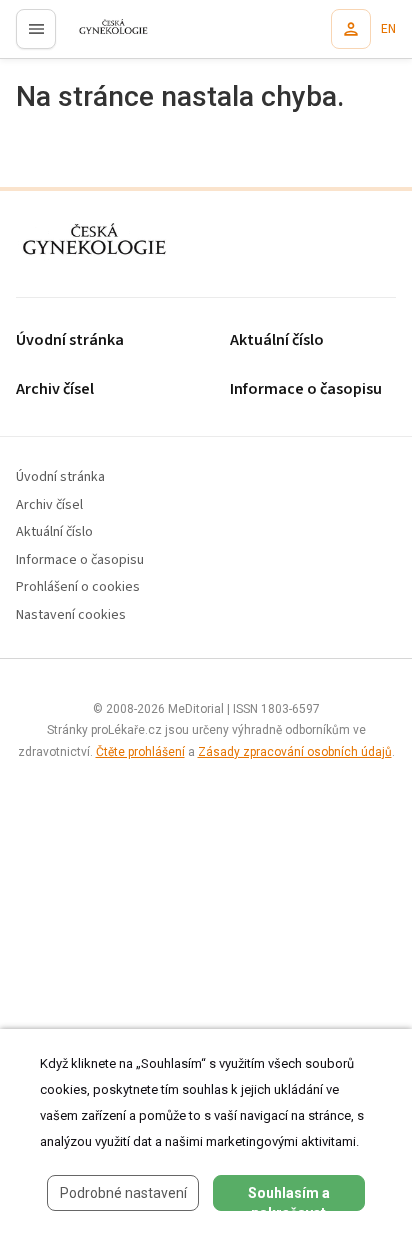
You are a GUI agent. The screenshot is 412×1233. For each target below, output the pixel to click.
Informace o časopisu (80, 560)
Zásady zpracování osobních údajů (295, 752)
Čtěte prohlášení (140, 752)
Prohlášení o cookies (78, 587)
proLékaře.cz (101, 35)
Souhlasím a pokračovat (289, 1198)
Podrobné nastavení (123, 1193)
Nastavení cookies (71, 615)
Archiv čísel (55, 389)
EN (388, 29)
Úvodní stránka (70, 340)
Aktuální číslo (54, 532)
